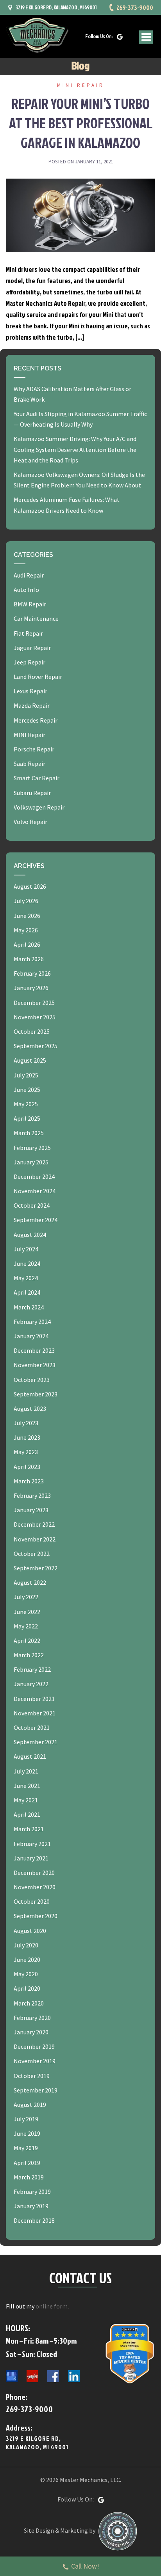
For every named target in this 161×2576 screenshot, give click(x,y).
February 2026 (32, 973)
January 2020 (31, 2032)
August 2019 (30, 2105)
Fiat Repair (28, 633)
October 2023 (32, 1380)
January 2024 (31, 1336)
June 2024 (27, 1263)
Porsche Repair (34, 749)
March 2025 (29, 1133)
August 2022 (30, 1582)
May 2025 (26, 1104)
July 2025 (26, 1075)
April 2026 (27, 944)
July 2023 (26, 1423)
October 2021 (32, 1727)
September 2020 (36, 1916)
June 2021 (27, 1786)
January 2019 (31, 2206)
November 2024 (35, 1191)
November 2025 (35, 1017)
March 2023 (29, 1481)
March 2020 (29, 2003)
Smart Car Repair (37, 778)
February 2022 (32, 1669)
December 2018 (34, 2220)
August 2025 (30, 1060)
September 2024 (36, 1220)
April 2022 (27, 1641)
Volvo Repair (30, 822)
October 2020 (32, 1901)
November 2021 (35, 1713)
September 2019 (36, 2090)
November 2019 (35, 2061)
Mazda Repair (32, 705)
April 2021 (27, 1814)
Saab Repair (30, 764)
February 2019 (32, 2192)
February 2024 (32, 1322)
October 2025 (32, 1031)
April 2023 (27, 1467)
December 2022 (34, 1524)
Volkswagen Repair (39, 807)
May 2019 (26, 2148)
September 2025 (36, 1046)
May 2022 (26, 1626)
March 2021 (29, 1829)
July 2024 (26, 1249)
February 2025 (32, 1148)
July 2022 (26, 1597)
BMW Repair (30, 604)
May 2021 (26, 1800)
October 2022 (32, 1554)
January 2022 (31, 1684)
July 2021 (26, 1771)
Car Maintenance (36, 618)
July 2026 (26, 901)
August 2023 (30, 1408)
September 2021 (36, 1742)
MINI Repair (81, 85)
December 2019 (34, 2046)
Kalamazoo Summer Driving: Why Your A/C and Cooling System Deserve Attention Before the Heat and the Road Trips (75, 449)
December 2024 (34, 1176)
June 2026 (27, 916)
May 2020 (26, 1974)
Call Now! (85, 2566)
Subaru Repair (32, 793)
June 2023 (27, 1437)
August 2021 (30, 1756)
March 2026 (29, 959)
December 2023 (34, 1350)
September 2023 (36, 1394)
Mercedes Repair (36, 720)
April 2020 (27, 1988)
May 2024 (26, 1278)
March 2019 (29, 2177)
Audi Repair (29, 575)
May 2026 (26, 930)
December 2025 (34, 1003)
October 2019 (32, 2076)
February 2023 (32, 1495)
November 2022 (35, 1539)
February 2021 (32, 1844)
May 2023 (26, 1452)
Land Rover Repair (38, 677)
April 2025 (27, 1118)
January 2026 (31, 988)
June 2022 (27, 1612)
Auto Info (26, 590)
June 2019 (27, 2133)
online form (52, 2306)
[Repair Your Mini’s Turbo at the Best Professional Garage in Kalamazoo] (80, 214)
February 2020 (32, 2018)
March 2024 (29, 1307)
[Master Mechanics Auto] (37, 35)
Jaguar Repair (32, 648)
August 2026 (30, 886)
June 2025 (27, 1090)
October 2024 (32, 1205)
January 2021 (31, 1858)
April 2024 (27, 1292)
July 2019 (26, 2119)
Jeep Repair (30, 662)
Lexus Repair (30, 691)
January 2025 (31, 1162)
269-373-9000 (135, 7)
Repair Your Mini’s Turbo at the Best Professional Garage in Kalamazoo (81, 123)
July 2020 (26, 1945)
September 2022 (36, 1568)
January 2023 (31, 1510)
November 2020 (35, 1887)
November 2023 (35, 1365)
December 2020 (34, 1873)
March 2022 (29, 1655)
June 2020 (27, 1959)
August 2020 (30, 1931)
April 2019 (27, 2163)
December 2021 (34, 1699)
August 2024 (30, 1235)
